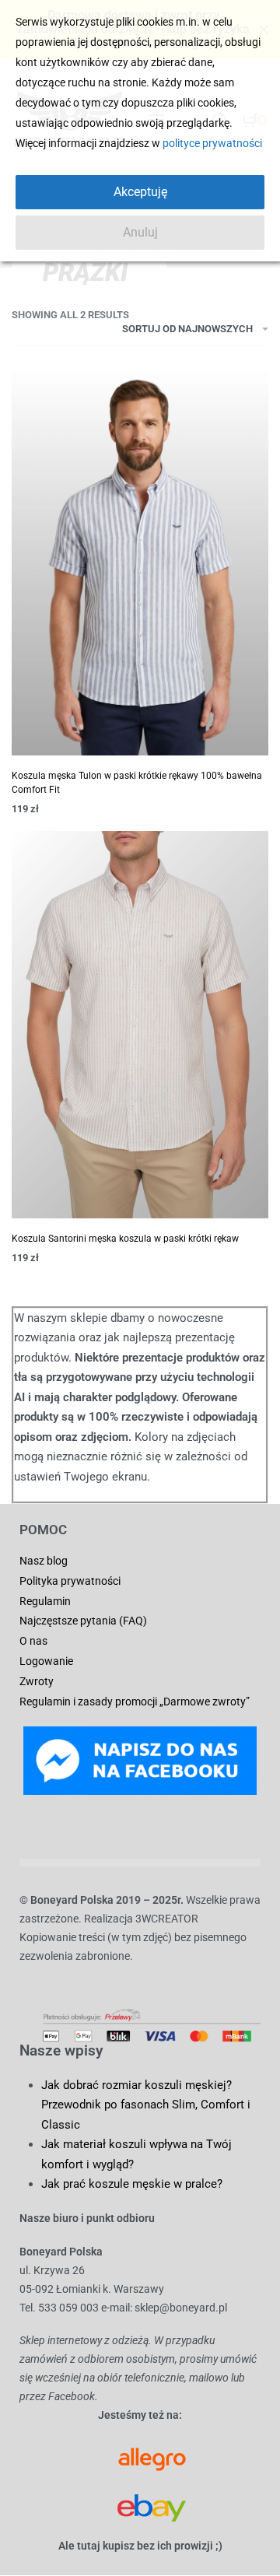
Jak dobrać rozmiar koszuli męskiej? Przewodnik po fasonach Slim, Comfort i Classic (146, 2105)
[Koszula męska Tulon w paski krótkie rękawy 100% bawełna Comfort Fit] (140, 562)
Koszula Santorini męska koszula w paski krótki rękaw (125, 1239)
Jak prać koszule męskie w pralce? (132, 2184)
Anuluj (140, 232)
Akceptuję (140, 192)
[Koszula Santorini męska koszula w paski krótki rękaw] (140, 1025)
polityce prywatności (212, 143)
